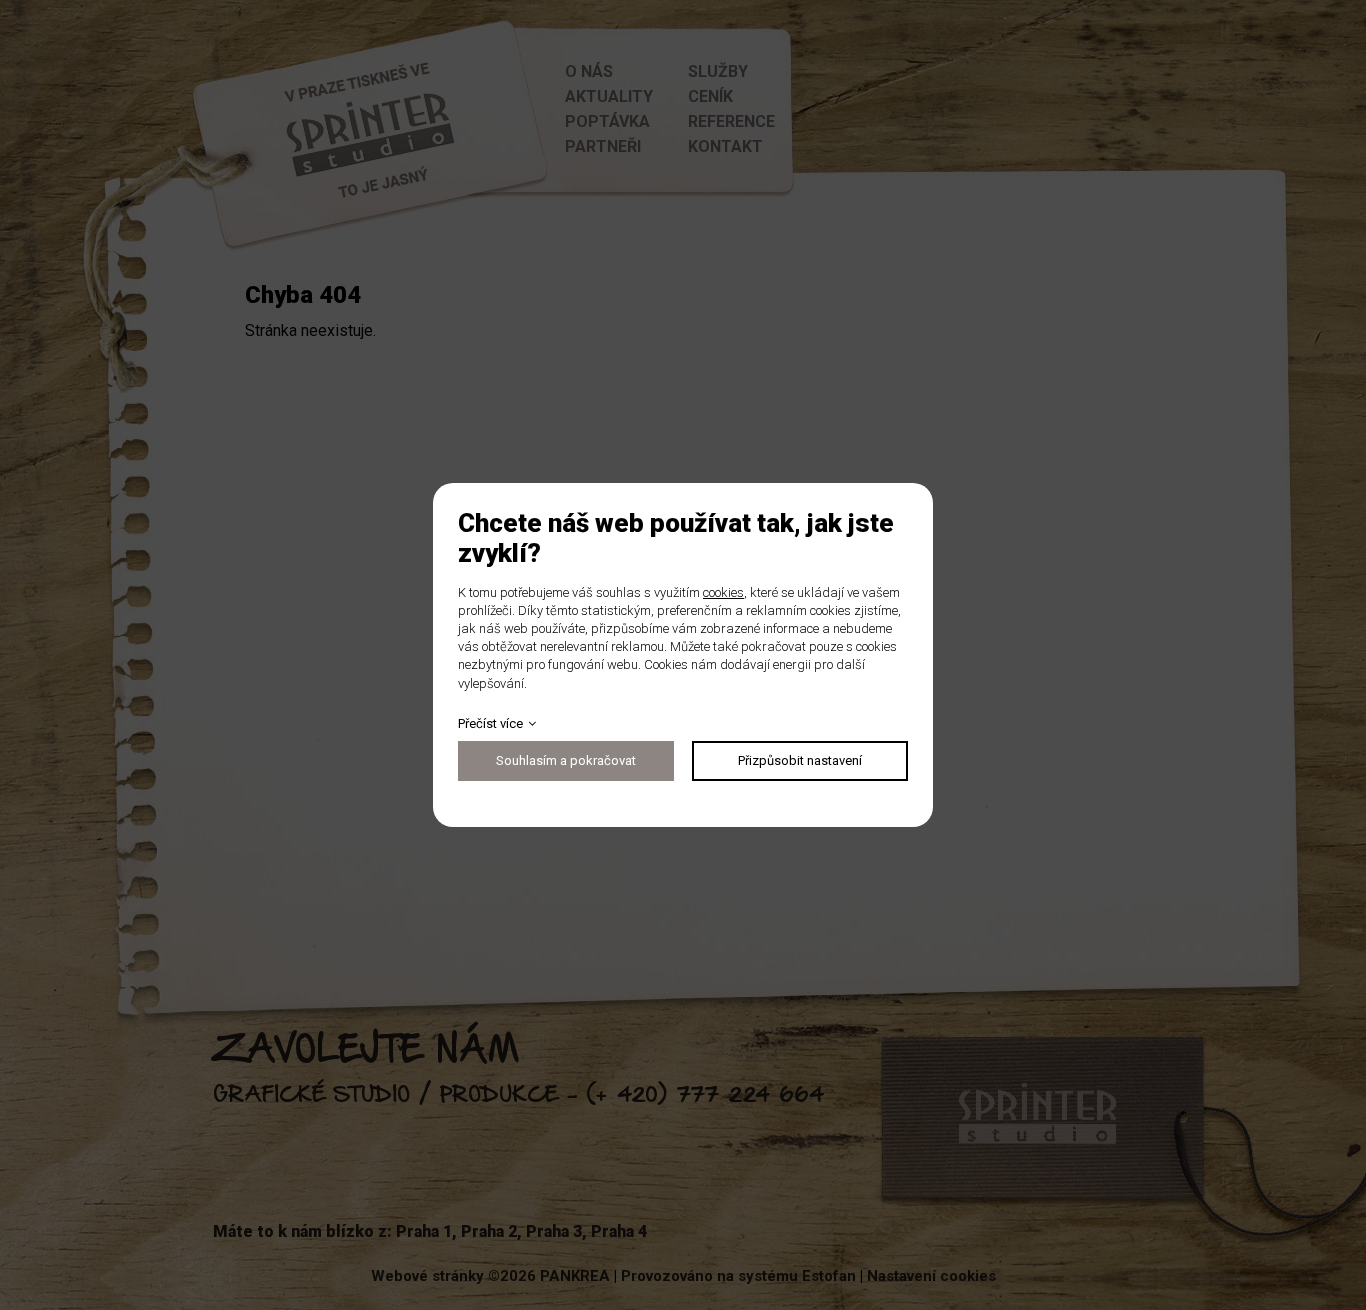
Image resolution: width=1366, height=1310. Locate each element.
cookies (723, 592)
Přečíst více (490, 723)
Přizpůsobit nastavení (800, 760)
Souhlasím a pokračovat (566, 760)
